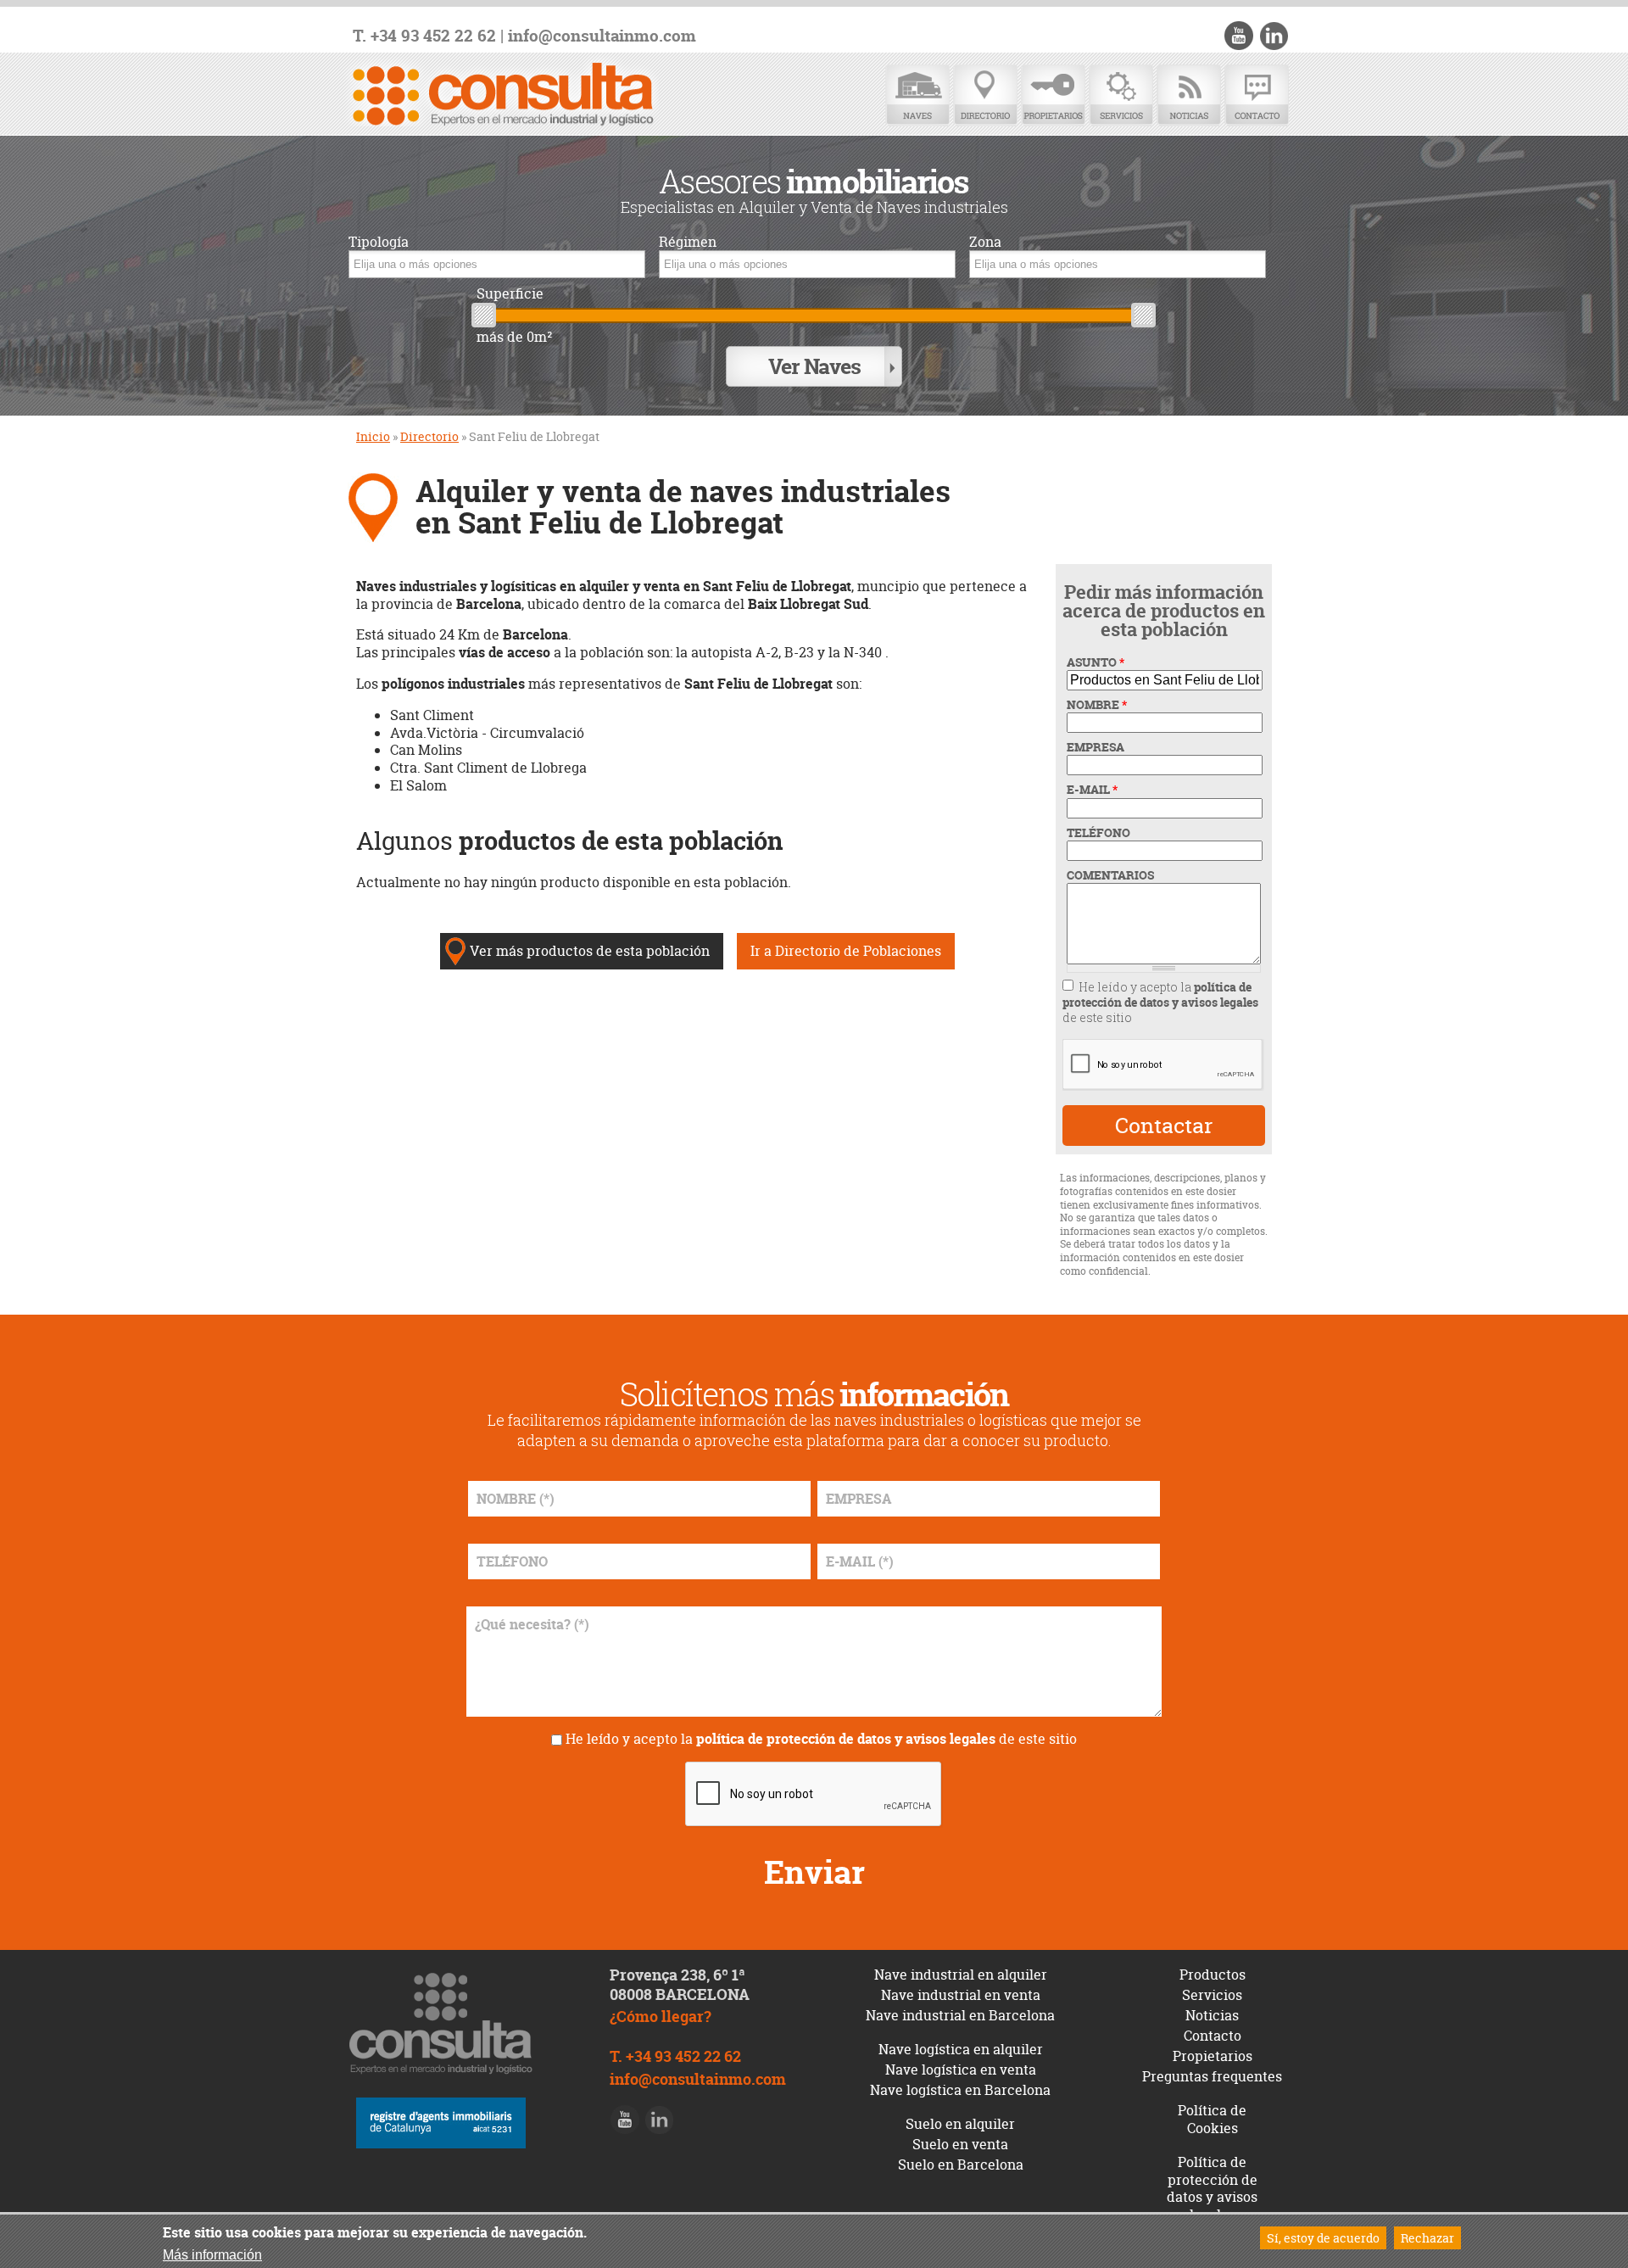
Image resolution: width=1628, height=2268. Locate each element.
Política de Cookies (1212, 2119)
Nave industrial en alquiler (961, 1975)
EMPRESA (1096, 747)
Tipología (379, 242)
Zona (985, 242)
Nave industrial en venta (961, 1995)
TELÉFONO (1098, 833)
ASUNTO (1096, 662)
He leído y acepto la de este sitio (1160, 1002)
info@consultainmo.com (602, 36)
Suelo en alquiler (960, 2124)
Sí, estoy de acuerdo (1323, 2238)
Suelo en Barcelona (961, 2165)
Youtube (1239, 36)
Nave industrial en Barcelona (960, 2015)
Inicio (373, 436)
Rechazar (1427, 2238)
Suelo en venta (960, 2144)
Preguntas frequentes (1212, 2076)
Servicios (1121, 95)
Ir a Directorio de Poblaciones (846, 951)
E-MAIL (1092, 790)
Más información (212, 2255)
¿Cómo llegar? (661, 2017)
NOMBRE (1097, 705)
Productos (1213, 1975)
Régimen (688, 242)
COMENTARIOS (1110, 875)
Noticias (1189, 95)
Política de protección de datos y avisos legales (1212, 2188)
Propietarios (1053, 95)
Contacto (1257, 95)
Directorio (985, 95)
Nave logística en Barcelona (960, 2090)
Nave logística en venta (961, 2070)
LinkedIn (1274, 36)
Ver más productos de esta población (590, 951)
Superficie (510, 294)
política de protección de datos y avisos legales (1160, 994)
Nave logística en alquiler (961, 2049)
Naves (917, 95)
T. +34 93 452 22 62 (424, 36)
